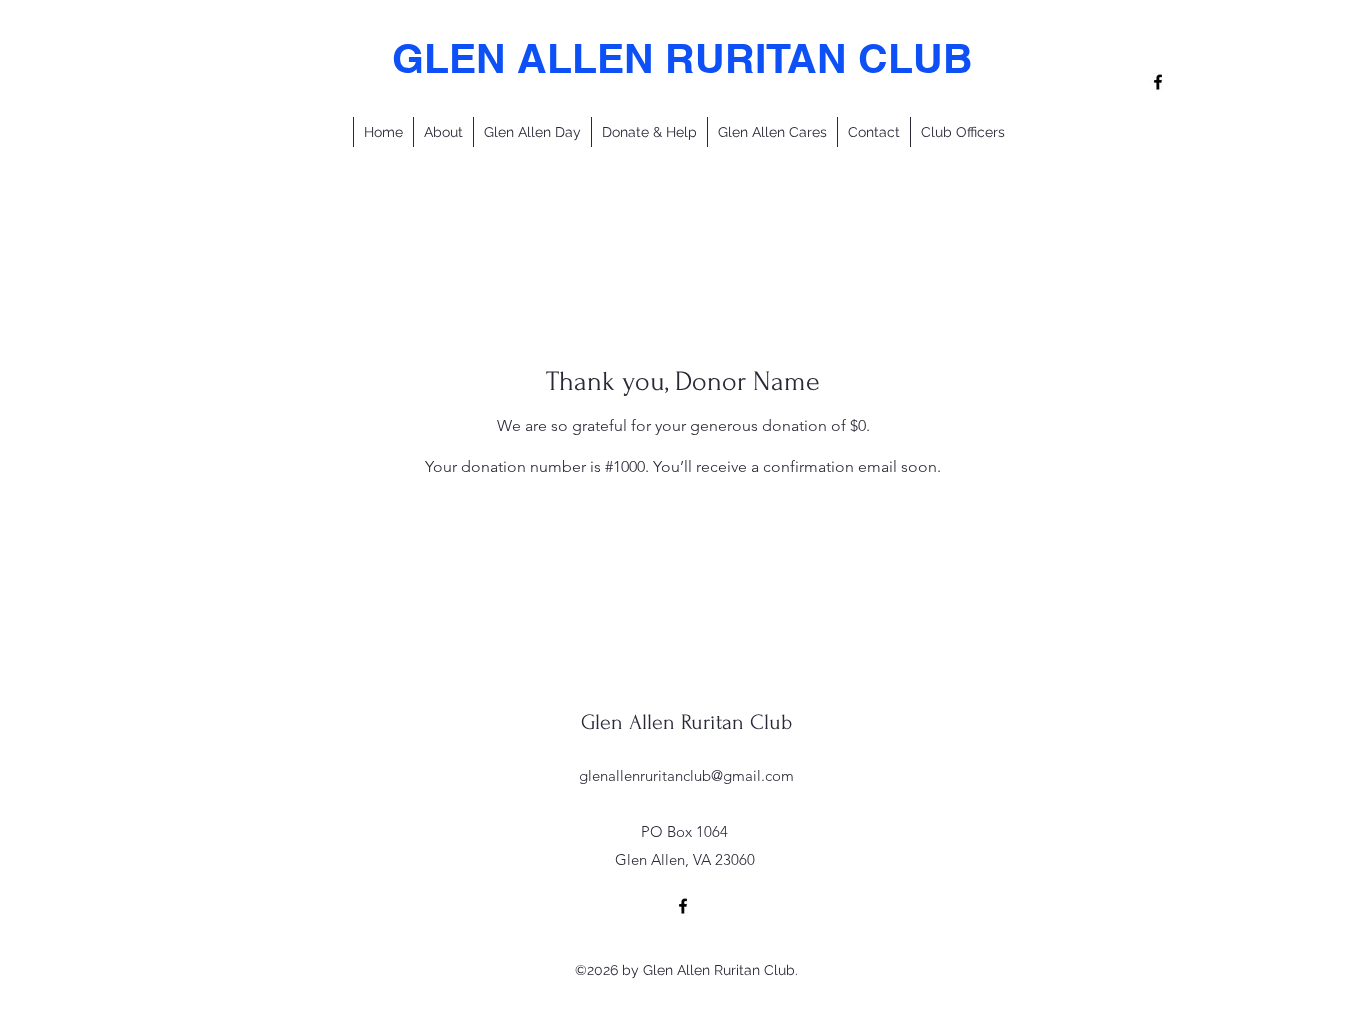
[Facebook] (1158, 82)
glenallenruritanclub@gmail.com (686, 775)
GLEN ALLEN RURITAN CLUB (682, 58)
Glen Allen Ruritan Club (686, 722)
